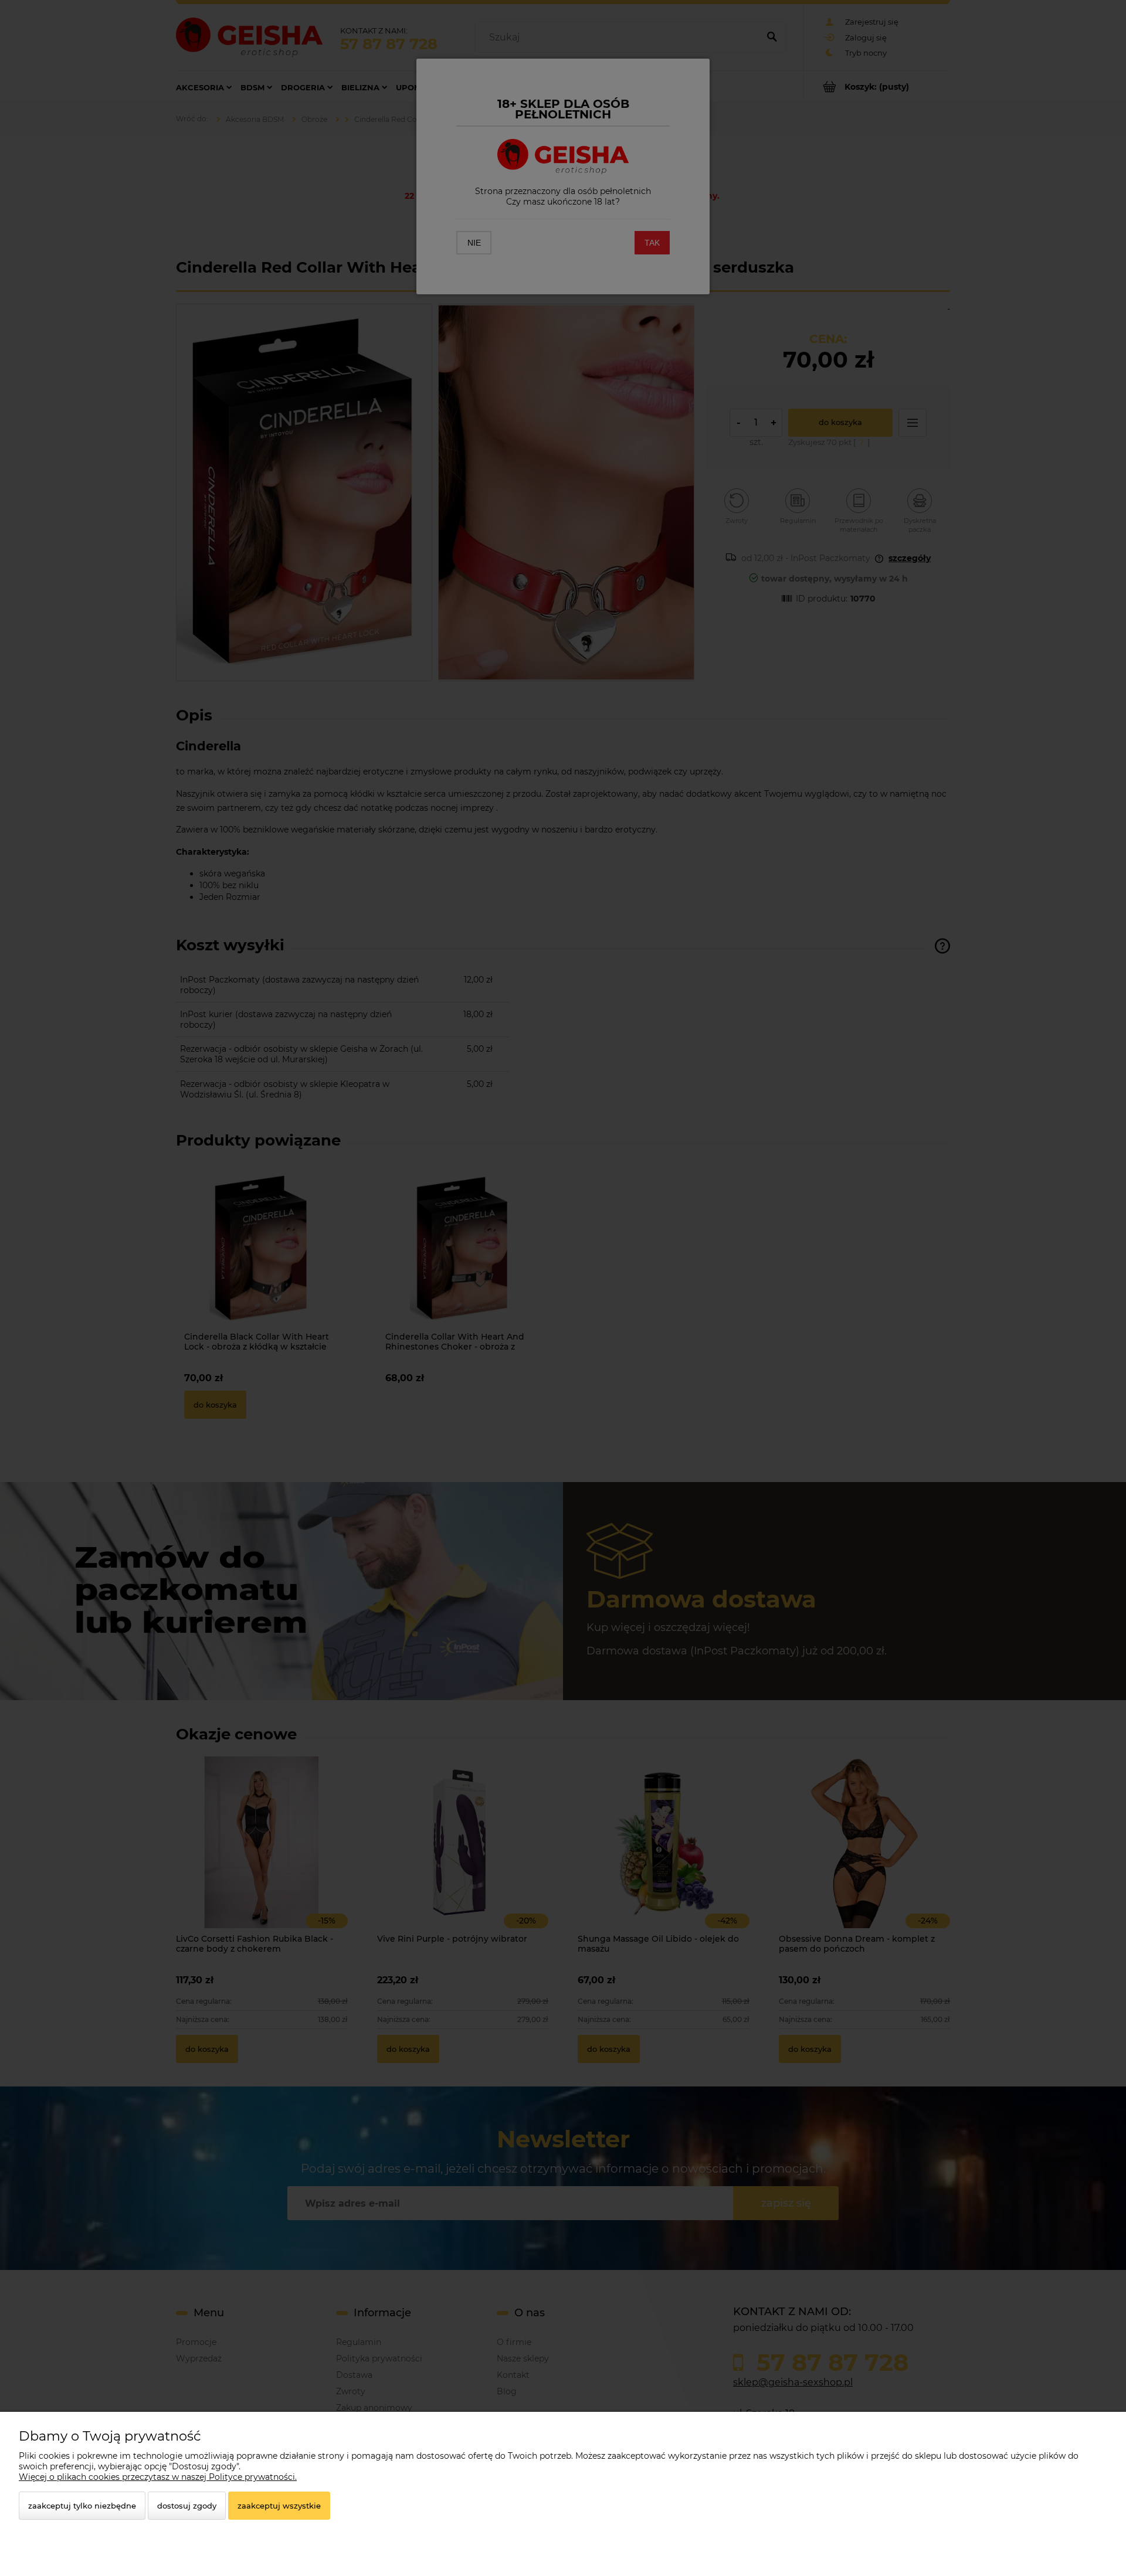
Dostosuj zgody (187, 2506)
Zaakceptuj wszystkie (279, 2506)
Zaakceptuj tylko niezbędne (82, 2506)
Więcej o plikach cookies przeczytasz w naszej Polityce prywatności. (158, 2477)
